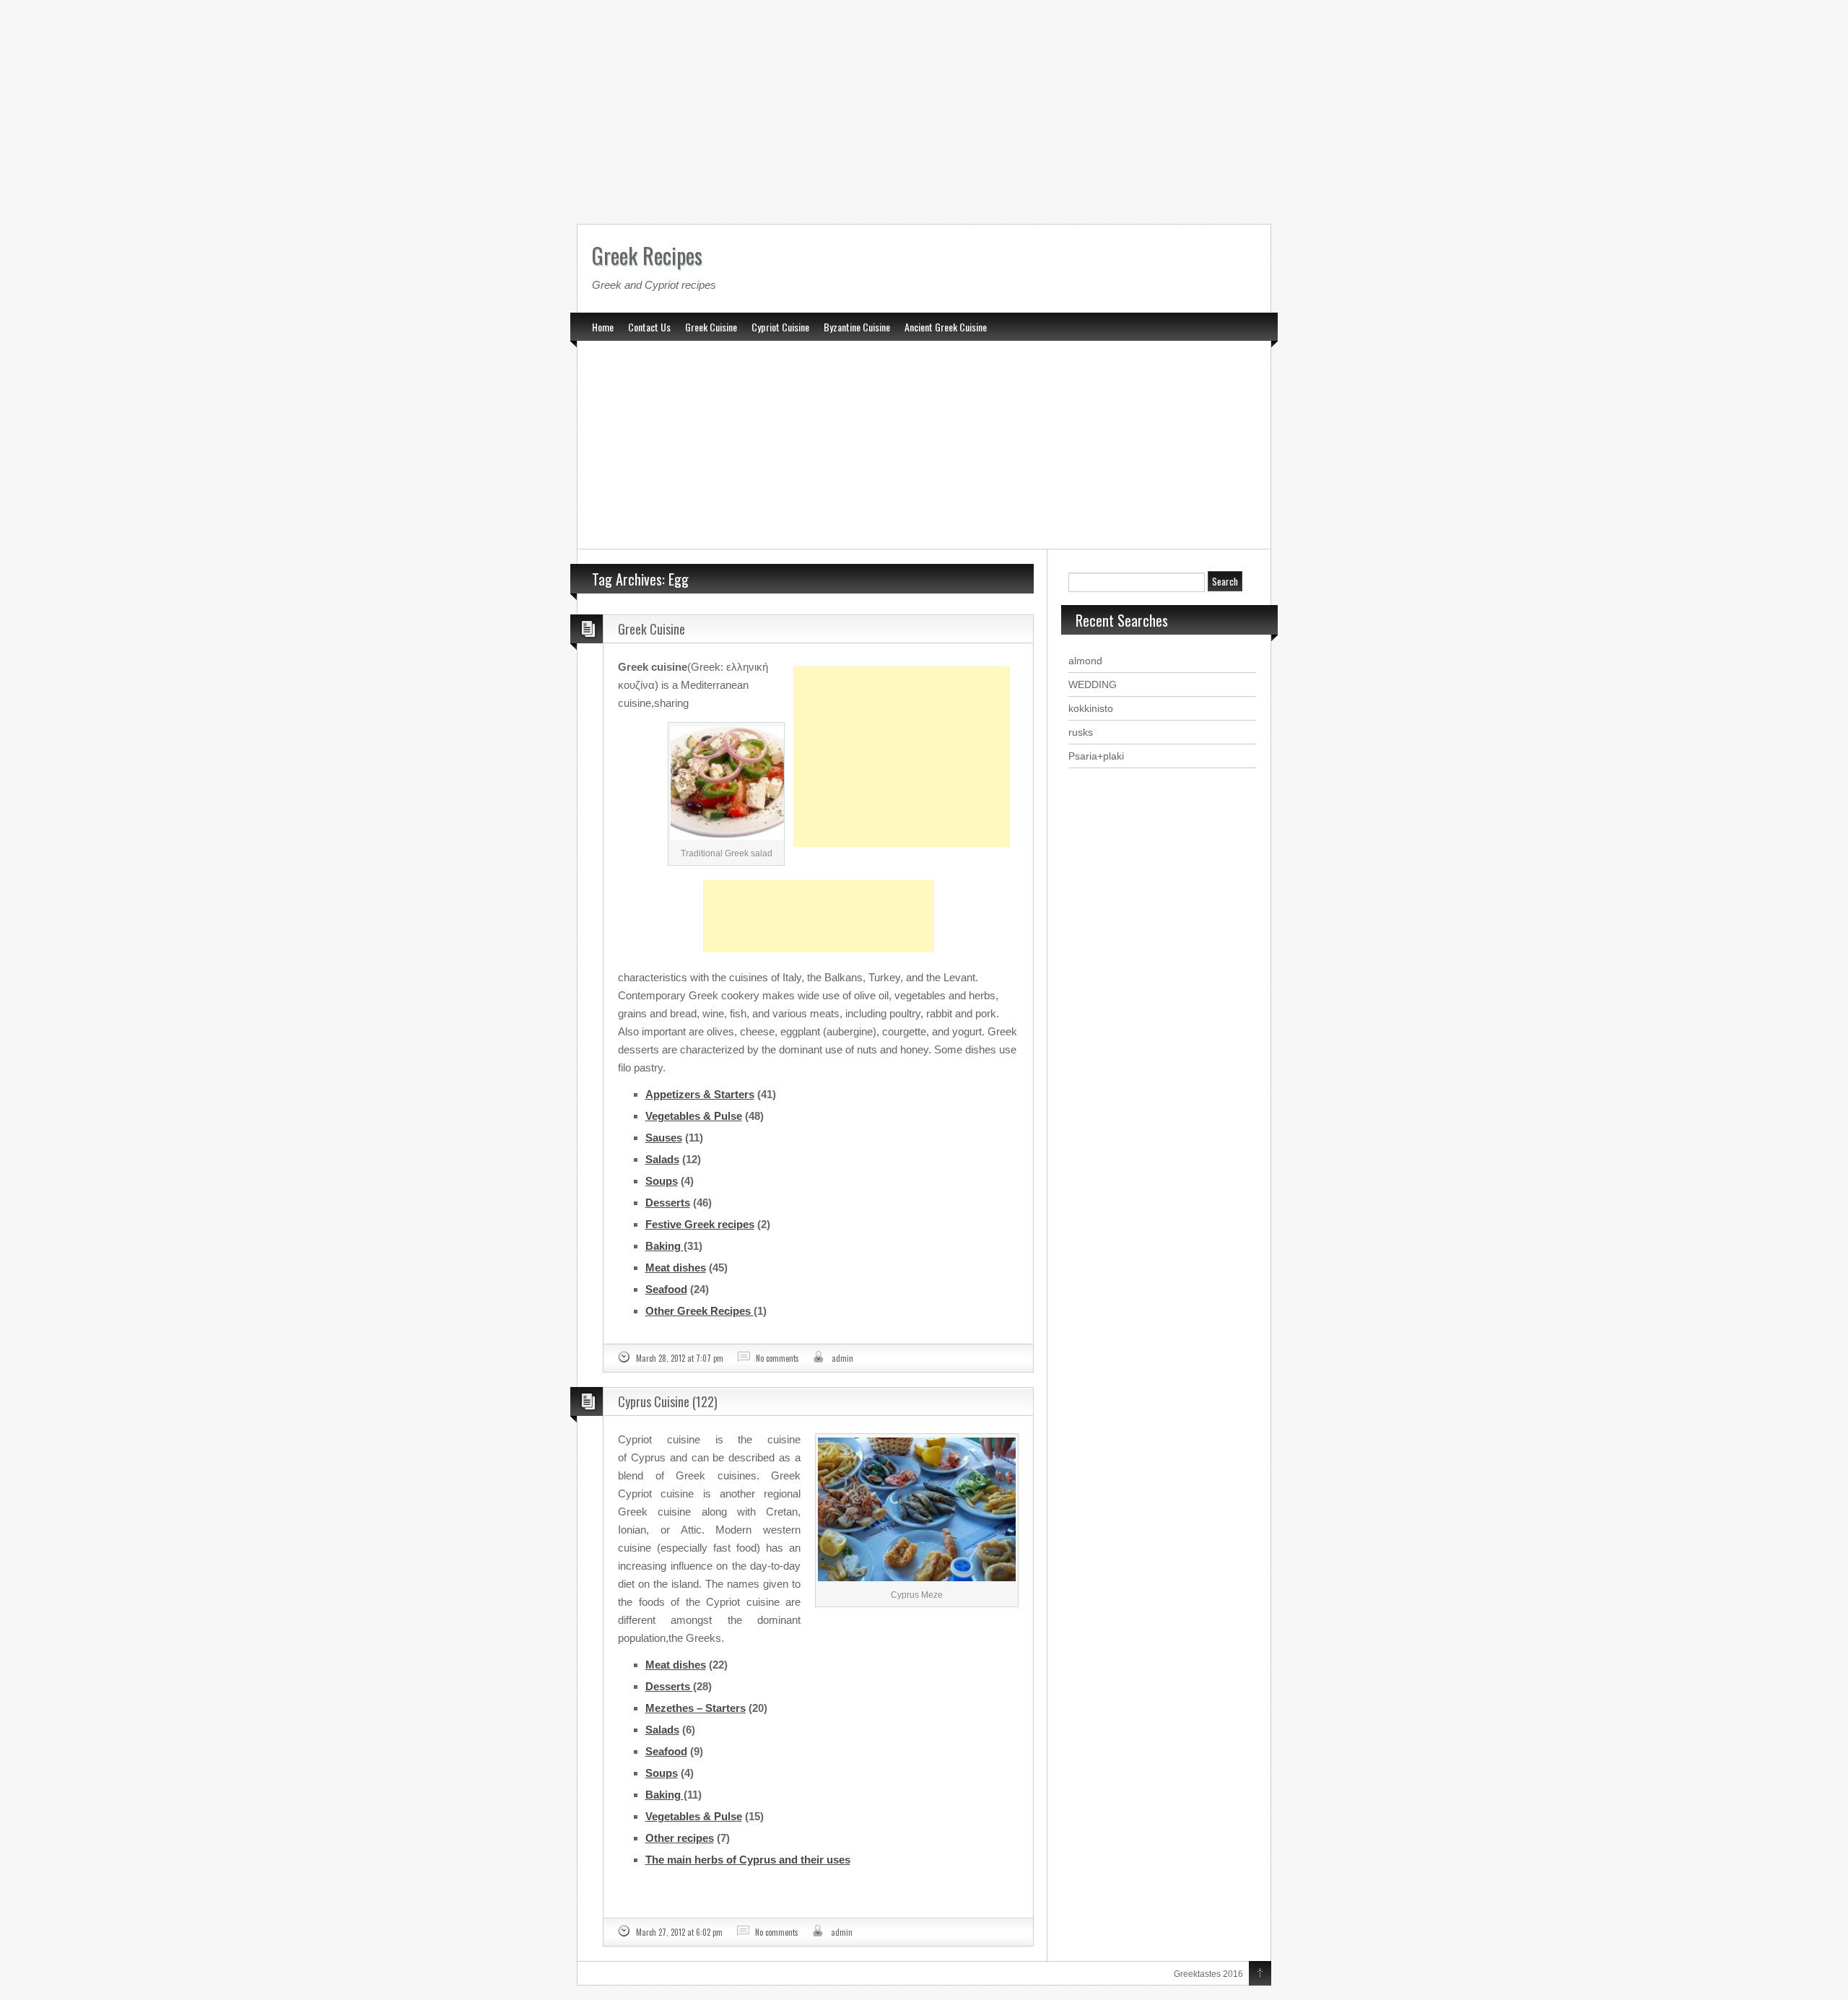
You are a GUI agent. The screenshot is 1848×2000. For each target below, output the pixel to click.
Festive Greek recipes (700, 1224)
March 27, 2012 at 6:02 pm (679, 1932)
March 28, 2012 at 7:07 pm (680, 1358)
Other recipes (680, 1838)
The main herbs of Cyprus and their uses (748, 1860)
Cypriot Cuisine (780, 327)
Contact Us (649, 327)
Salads (662, 1159)
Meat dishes (676, 1268)
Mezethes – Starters (696, 1708)
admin (842, 1358)
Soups (662, 1181)
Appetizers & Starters (700, 1094)
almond (1085, 661)
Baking (664, 1246)
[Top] (1260, 1974)
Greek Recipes (647, 255)
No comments (777, 1358)
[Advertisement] (924, 108)
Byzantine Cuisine (857, 327)
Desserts (668, 1203)
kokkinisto (1091, 708)
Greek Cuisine (711, 327)
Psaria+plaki (1096, 756)
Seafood (666, 1289)
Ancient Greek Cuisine (946, 327)
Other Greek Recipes (699, 1311)
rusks (1081, 732)
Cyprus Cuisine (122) (668, 1401)
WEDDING (1093, 684)
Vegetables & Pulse (694, 1116)
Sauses (664, 1138)
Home (603, 327)
